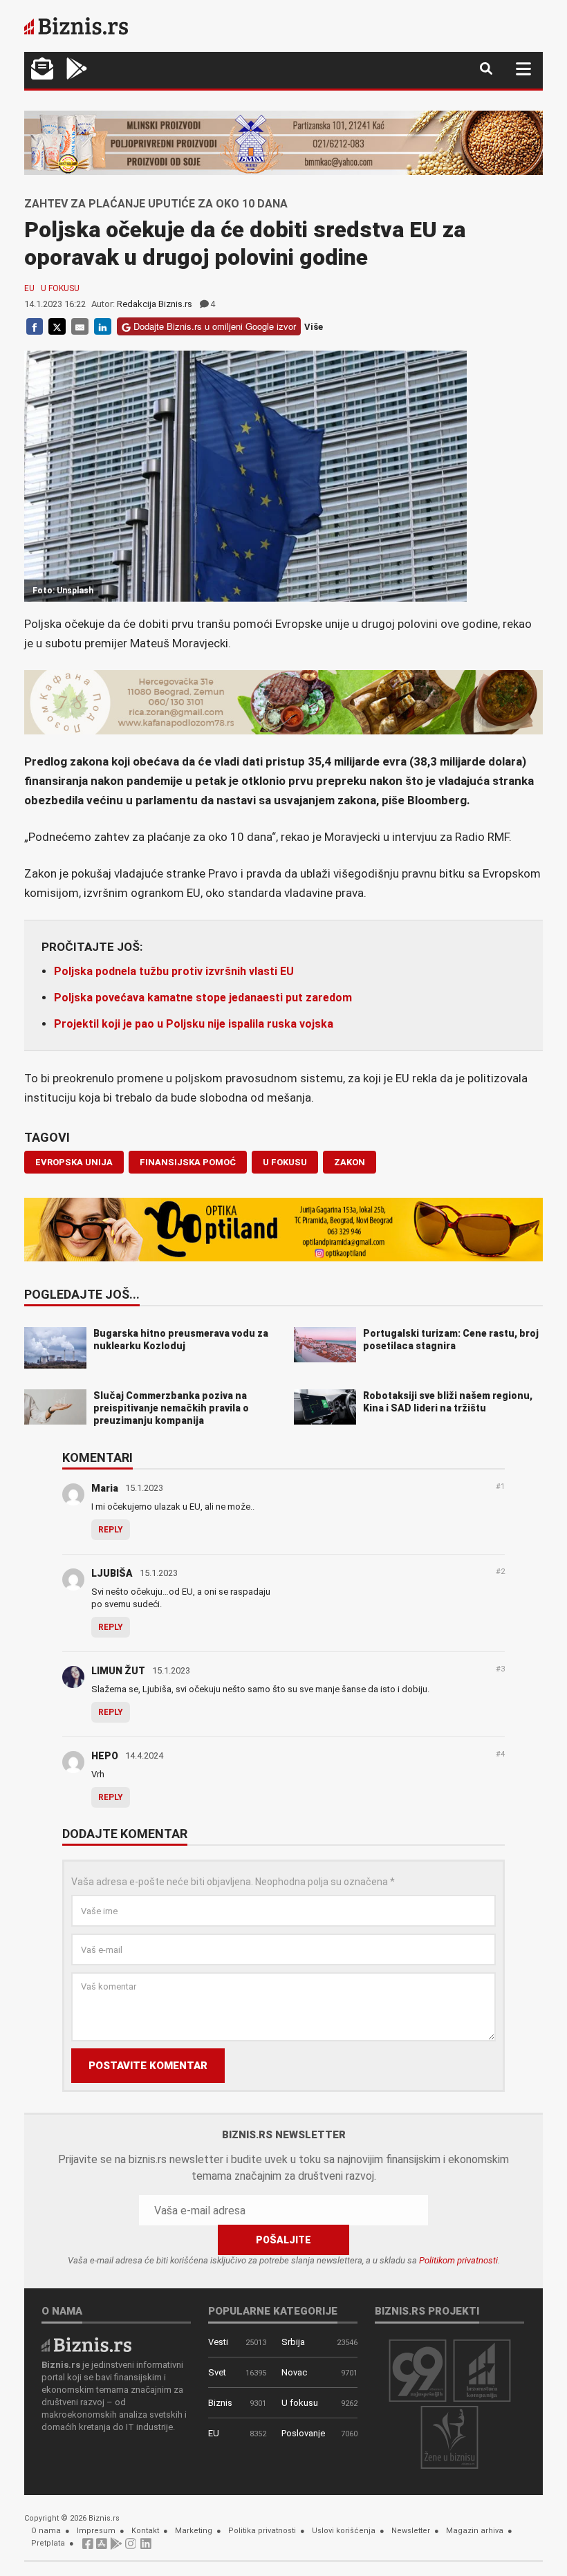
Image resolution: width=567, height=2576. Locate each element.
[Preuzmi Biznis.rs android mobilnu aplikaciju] (77, 70)
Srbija (293, 2342)
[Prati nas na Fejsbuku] (88, 2547)
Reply (111, 1530)
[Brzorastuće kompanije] (482, 2370)
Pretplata (48, 2543)
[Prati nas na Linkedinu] (146, 2547)
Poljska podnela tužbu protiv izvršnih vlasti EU (174, 971)
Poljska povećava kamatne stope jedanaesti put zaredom (203, 998)
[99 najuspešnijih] (418, 2370)
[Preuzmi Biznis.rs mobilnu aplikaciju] (102, 2547)
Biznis (220, 2403)
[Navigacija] (523, 69)
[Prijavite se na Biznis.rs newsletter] (42, 70)
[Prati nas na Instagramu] (131, 2547)
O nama (46, 2531)
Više (314, 327)
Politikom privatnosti (458, 2260)
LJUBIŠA (112, 1573)
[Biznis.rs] (86, 2344)
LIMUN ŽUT (118, 1671)
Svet (217, 2372)
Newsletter (411, 2531)
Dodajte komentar (125, 1835)
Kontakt (145, 2531)
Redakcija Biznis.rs (155, 304)
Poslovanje (303, 2433)
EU (29, 288)
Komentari (97, 1458)
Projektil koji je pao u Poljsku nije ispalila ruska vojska (194, 1024)
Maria (105, 1488)
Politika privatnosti (262, 2531)
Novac (294, 2372)
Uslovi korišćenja (344, 2531)
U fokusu (60, 288)
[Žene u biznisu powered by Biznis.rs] (449, 2437)
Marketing (194, 2531)
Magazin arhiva (475, 2531)
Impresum (96, 2531)
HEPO (105, 1756)
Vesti (218, 2342)
